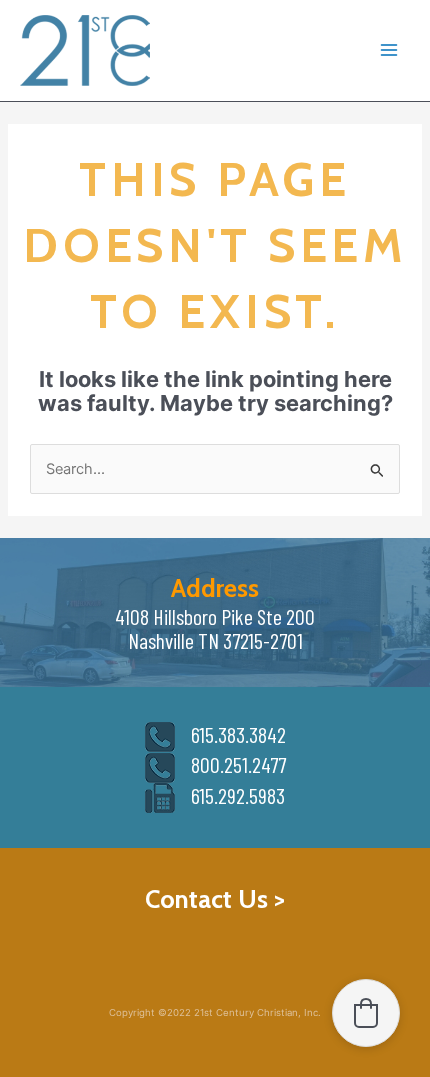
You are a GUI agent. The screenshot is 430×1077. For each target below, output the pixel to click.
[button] (366, 1013)
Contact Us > (215, 898)
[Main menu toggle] (389, 51)
